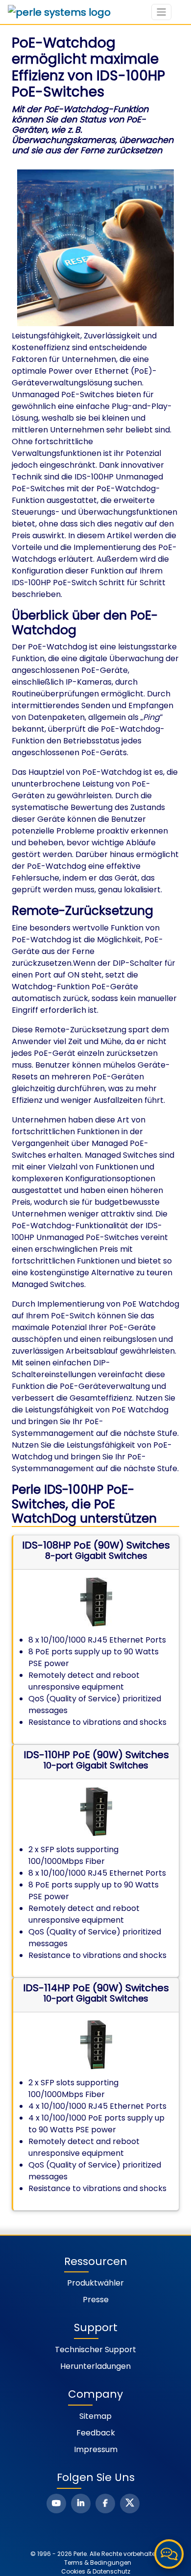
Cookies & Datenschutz (96, 2571)
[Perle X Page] (130, 2504)
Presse (96, 2300)
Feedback (96, 2433)
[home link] (59, 12)
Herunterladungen (95, 2366)
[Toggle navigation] (161, 12)
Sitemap (95, 2416)
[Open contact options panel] (169, 2554)
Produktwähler (95, 2283)
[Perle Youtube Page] (56, 2504)
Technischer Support (95, 2349)
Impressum (96, 2449)
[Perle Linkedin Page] (81, 2504)
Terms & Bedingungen (98, 2563)
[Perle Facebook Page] (105, 2504)
